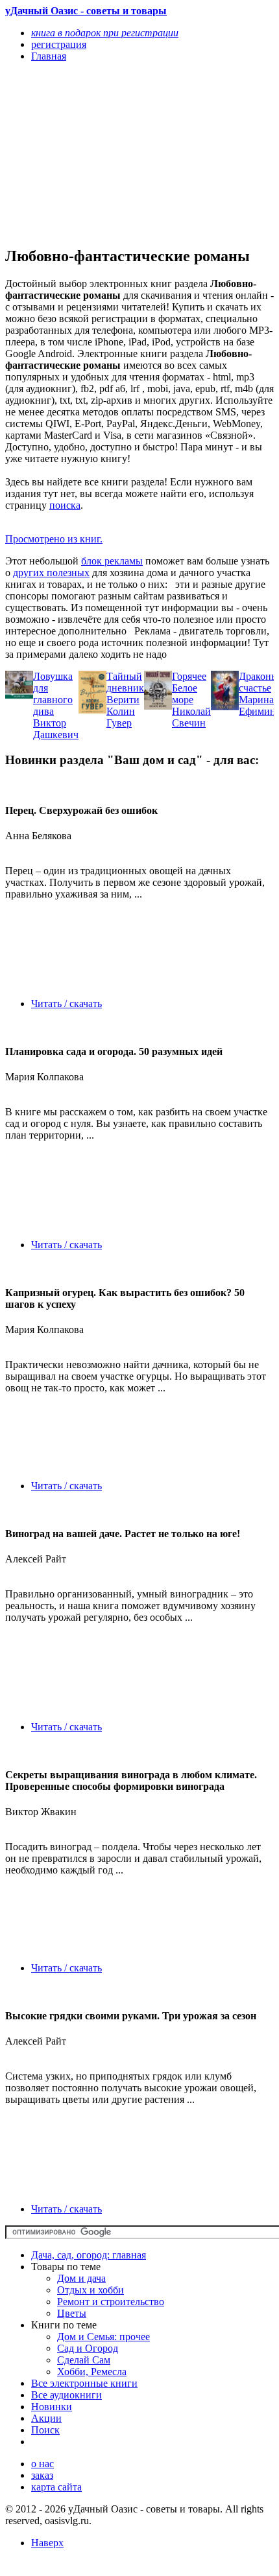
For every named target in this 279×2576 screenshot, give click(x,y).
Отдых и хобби (91, 2290)
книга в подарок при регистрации (105, 33)
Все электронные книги (84, 2383)
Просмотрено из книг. (54, 539)
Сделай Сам (84, 2360)
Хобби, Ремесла (92, 2372)
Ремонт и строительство (111, 2302)
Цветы (72, 2313)
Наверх (47, 2543)
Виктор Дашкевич (56, 729)
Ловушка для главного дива (53, 694)
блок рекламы (112, 561)
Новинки (52, 2407)
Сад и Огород (88, 2348)
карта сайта (56, 2487)
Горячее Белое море (189, 688)
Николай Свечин (191, 717)
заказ (42, 2475)
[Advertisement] (99, 154)
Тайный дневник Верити (125, 688)
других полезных (51, 573)
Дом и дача (81, 2278)
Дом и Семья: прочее (103, 2337)
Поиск (45, 2430)
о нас (42, 2464)
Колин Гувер (121, 717)
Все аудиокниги (67, 2395)
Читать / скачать (67, 1004)
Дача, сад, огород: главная (89, 2255)
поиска (65, 505)
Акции (46, 2418)
